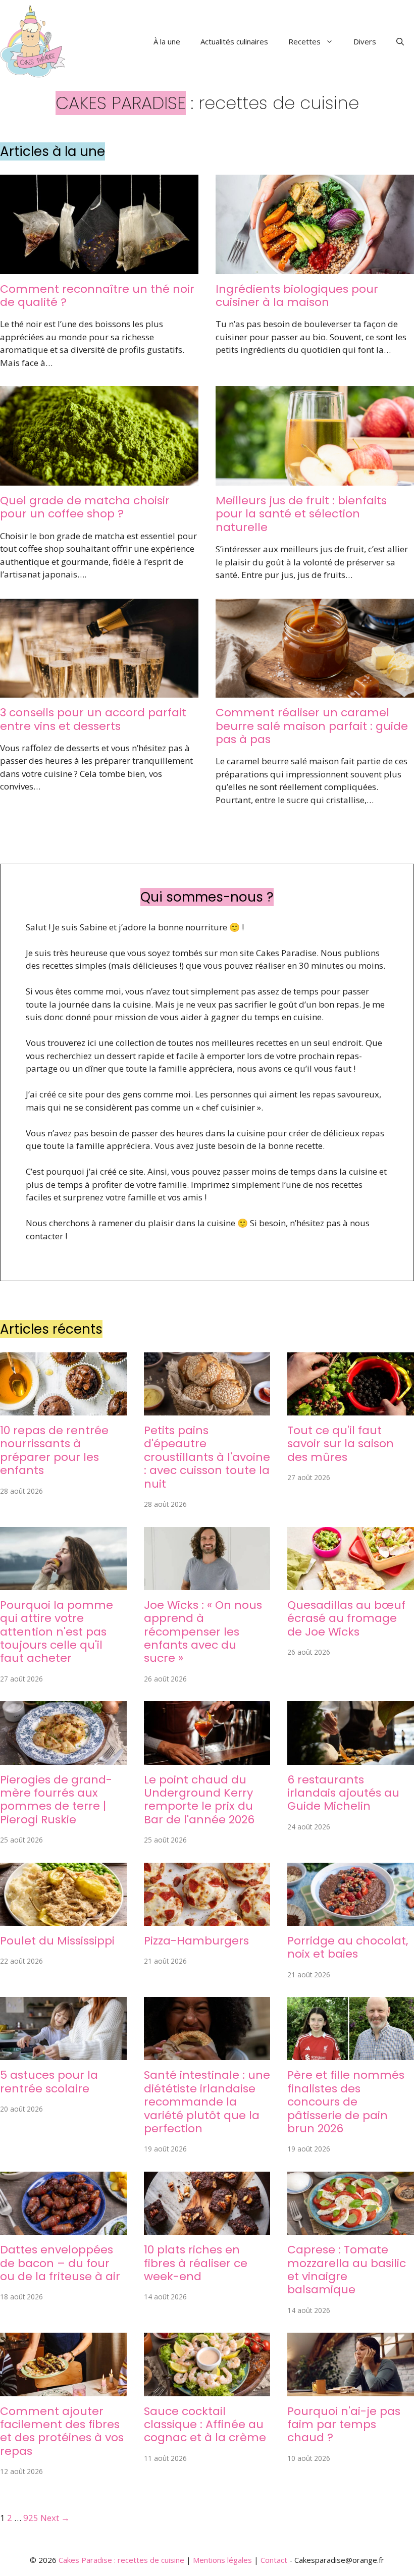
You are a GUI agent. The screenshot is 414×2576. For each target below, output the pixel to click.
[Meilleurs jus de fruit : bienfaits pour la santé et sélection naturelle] (315, 479)
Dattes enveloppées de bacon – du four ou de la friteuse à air (60, 2263)
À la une (167, 41)
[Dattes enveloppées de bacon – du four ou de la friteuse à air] (63, 2228)
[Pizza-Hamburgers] (207, 1919)
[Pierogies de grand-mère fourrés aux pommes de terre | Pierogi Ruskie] (63, 1758)
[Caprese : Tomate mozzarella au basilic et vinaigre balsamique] (351, 2228)
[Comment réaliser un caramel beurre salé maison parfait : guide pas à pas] (315, 691)
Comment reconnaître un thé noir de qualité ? (97, 296)
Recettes (304, 41)
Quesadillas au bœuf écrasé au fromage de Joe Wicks (346, 1618)
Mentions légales (222, 2560)
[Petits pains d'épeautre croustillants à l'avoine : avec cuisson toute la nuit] (207, 1409)
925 (31, 2518)
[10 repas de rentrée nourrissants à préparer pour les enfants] (63, 1409)
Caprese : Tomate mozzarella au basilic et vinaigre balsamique (347, 2270)
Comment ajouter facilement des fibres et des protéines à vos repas (62, 2431)
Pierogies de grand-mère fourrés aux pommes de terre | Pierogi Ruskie (56, 1800)
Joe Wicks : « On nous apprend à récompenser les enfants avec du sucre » (203, 1632)
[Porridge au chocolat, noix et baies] (351, 1919)
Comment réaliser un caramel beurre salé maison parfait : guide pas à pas (312, 726)
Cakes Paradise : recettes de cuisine (121, 2560)
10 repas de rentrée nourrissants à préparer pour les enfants (54, 1450)
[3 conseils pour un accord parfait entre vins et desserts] (99, 691)
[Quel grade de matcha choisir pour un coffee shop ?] (99, 479)
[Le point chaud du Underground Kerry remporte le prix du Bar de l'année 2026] (207, 1758)
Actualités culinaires (234, 41)
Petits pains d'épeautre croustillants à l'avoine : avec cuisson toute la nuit (207, 1457)
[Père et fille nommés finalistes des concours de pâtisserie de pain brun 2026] (351, 2054)
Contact (274, 2560)
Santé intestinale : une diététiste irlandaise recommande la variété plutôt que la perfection (207, 2102)
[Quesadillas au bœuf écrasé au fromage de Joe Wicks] (351, 1583)
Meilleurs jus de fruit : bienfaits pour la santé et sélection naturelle (301, 514)
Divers (365, 41)
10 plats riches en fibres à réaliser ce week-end (196, 2263)
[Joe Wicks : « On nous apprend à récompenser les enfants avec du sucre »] (207, 1583)
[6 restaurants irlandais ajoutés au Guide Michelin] (351, 1758)
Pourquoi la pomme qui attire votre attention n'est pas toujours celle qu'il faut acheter (57, 1632)
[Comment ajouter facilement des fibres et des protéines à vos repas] (63, 2389)
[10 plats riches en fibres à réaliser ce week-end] (207, 2228)
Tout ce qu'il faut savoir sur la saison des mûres (341, 1444)
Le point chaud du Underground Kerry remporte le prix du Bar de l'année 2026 (199, 1800)
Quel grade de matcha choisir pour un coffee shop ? (85, 507)
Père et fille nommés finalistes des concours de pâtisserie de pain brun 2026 (346, 2102)
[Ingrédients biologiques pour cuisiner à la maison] (315, 267)
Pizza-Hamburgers (196, 1941)
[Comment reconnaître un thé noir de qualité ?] (99, 267)
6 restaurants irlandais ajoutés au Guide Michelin (343, 1793)
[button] (400, 41)
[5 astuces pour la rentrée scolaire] (63, 2054)
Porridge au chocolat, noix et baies (348, 1947)
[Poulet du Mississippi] (63, 1919)
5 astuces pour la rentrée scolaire (49, 2082)
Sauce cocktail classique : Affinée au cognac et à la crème (205, 2425)
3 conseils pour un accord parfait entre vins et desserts (93, 719)
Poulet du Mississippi (57, 1941)
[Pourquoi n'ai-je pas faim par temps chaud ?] (351, 2389)
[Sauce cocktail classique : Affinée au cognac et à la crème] (207, 2389)
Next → (55, 2518)
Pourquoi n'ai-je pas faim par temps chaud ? (344, 2425)
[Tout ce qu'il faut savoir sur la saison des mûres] (351, 1409)
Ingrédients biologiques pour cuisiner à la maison (297, 296)
